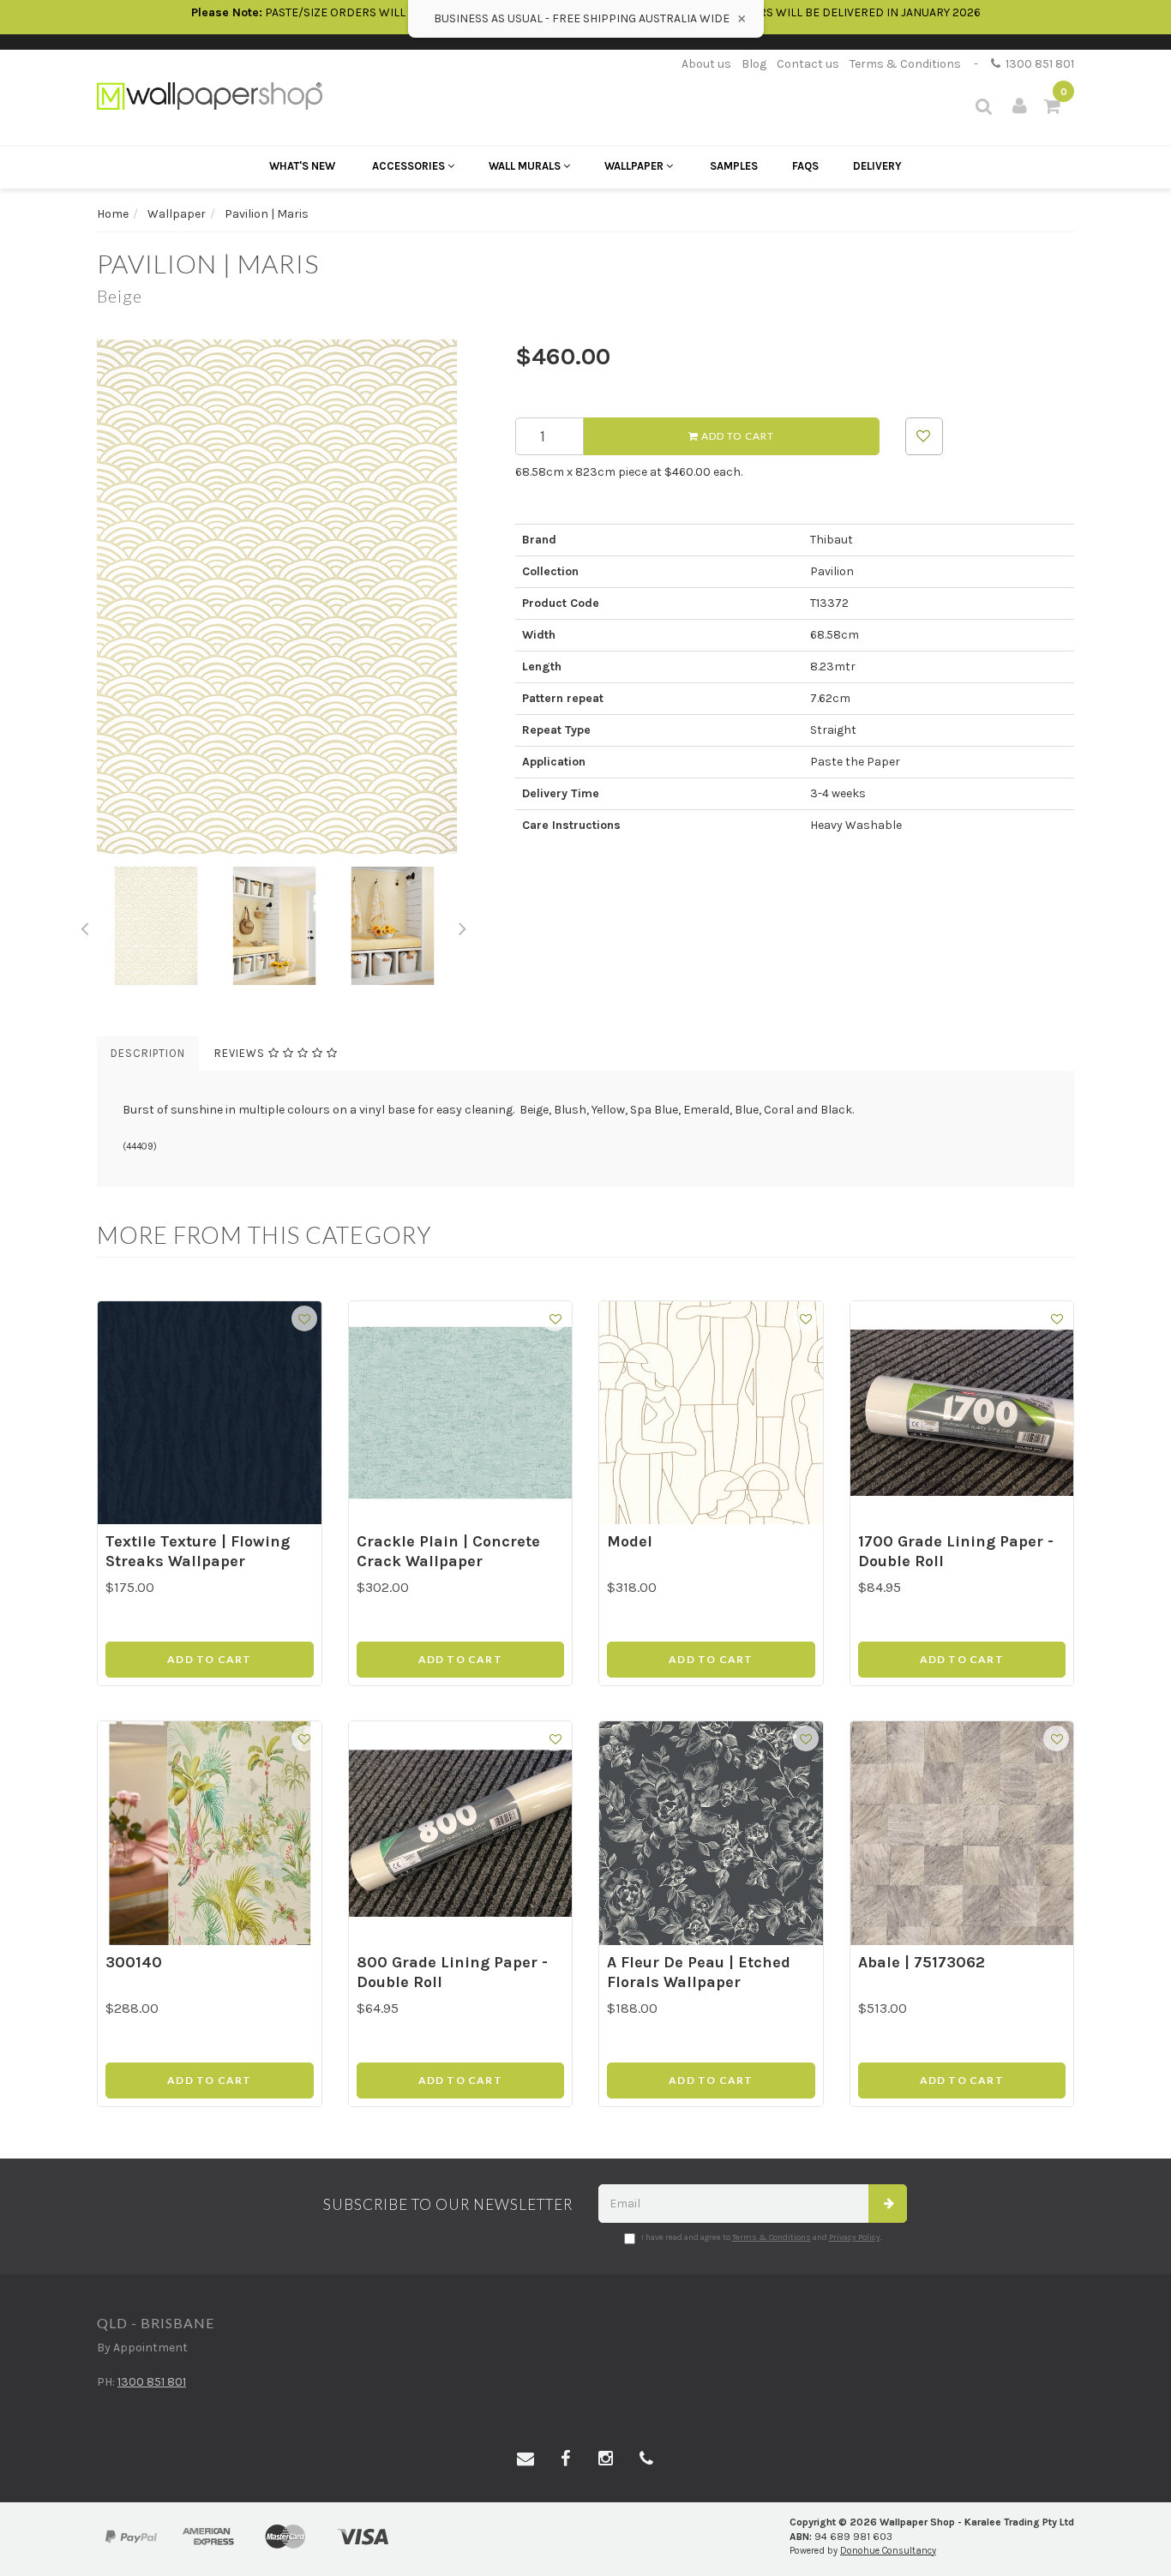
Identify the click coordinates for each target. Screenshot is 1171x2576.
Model (630, 1541)
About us (706, 64)
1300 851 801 (1037, 64)
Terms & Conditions (905, 64)
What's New (302, 166)
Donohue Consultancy (888, 2551)
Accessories (410, 166)
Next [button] (463, 926)
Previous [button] (84, 926)
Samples (734, 166)
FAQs (805, 166)
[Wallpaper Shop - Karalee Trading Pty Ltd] (210, 95)
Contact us (808, 64)
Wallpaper (635, 166)
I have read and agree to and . (762, 2237)
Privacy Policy (855, 2237)
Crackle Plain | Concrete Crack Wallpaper (448, 1551)
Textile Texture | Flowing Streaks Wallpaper (198, 1551)
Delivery (877, 166)
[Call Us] (646, 2459)
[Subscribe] (888, 2204)
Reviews (241, 1053)
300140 (134, 1962)
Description (148, 1053)
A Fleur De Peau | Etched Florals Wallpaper (699, 1972)
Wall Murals (526, 166)
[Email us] (525, 2459)
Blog (754, 64)
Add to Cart (736, 436)
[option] (293, 597)
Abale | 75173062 (922, 1962)
